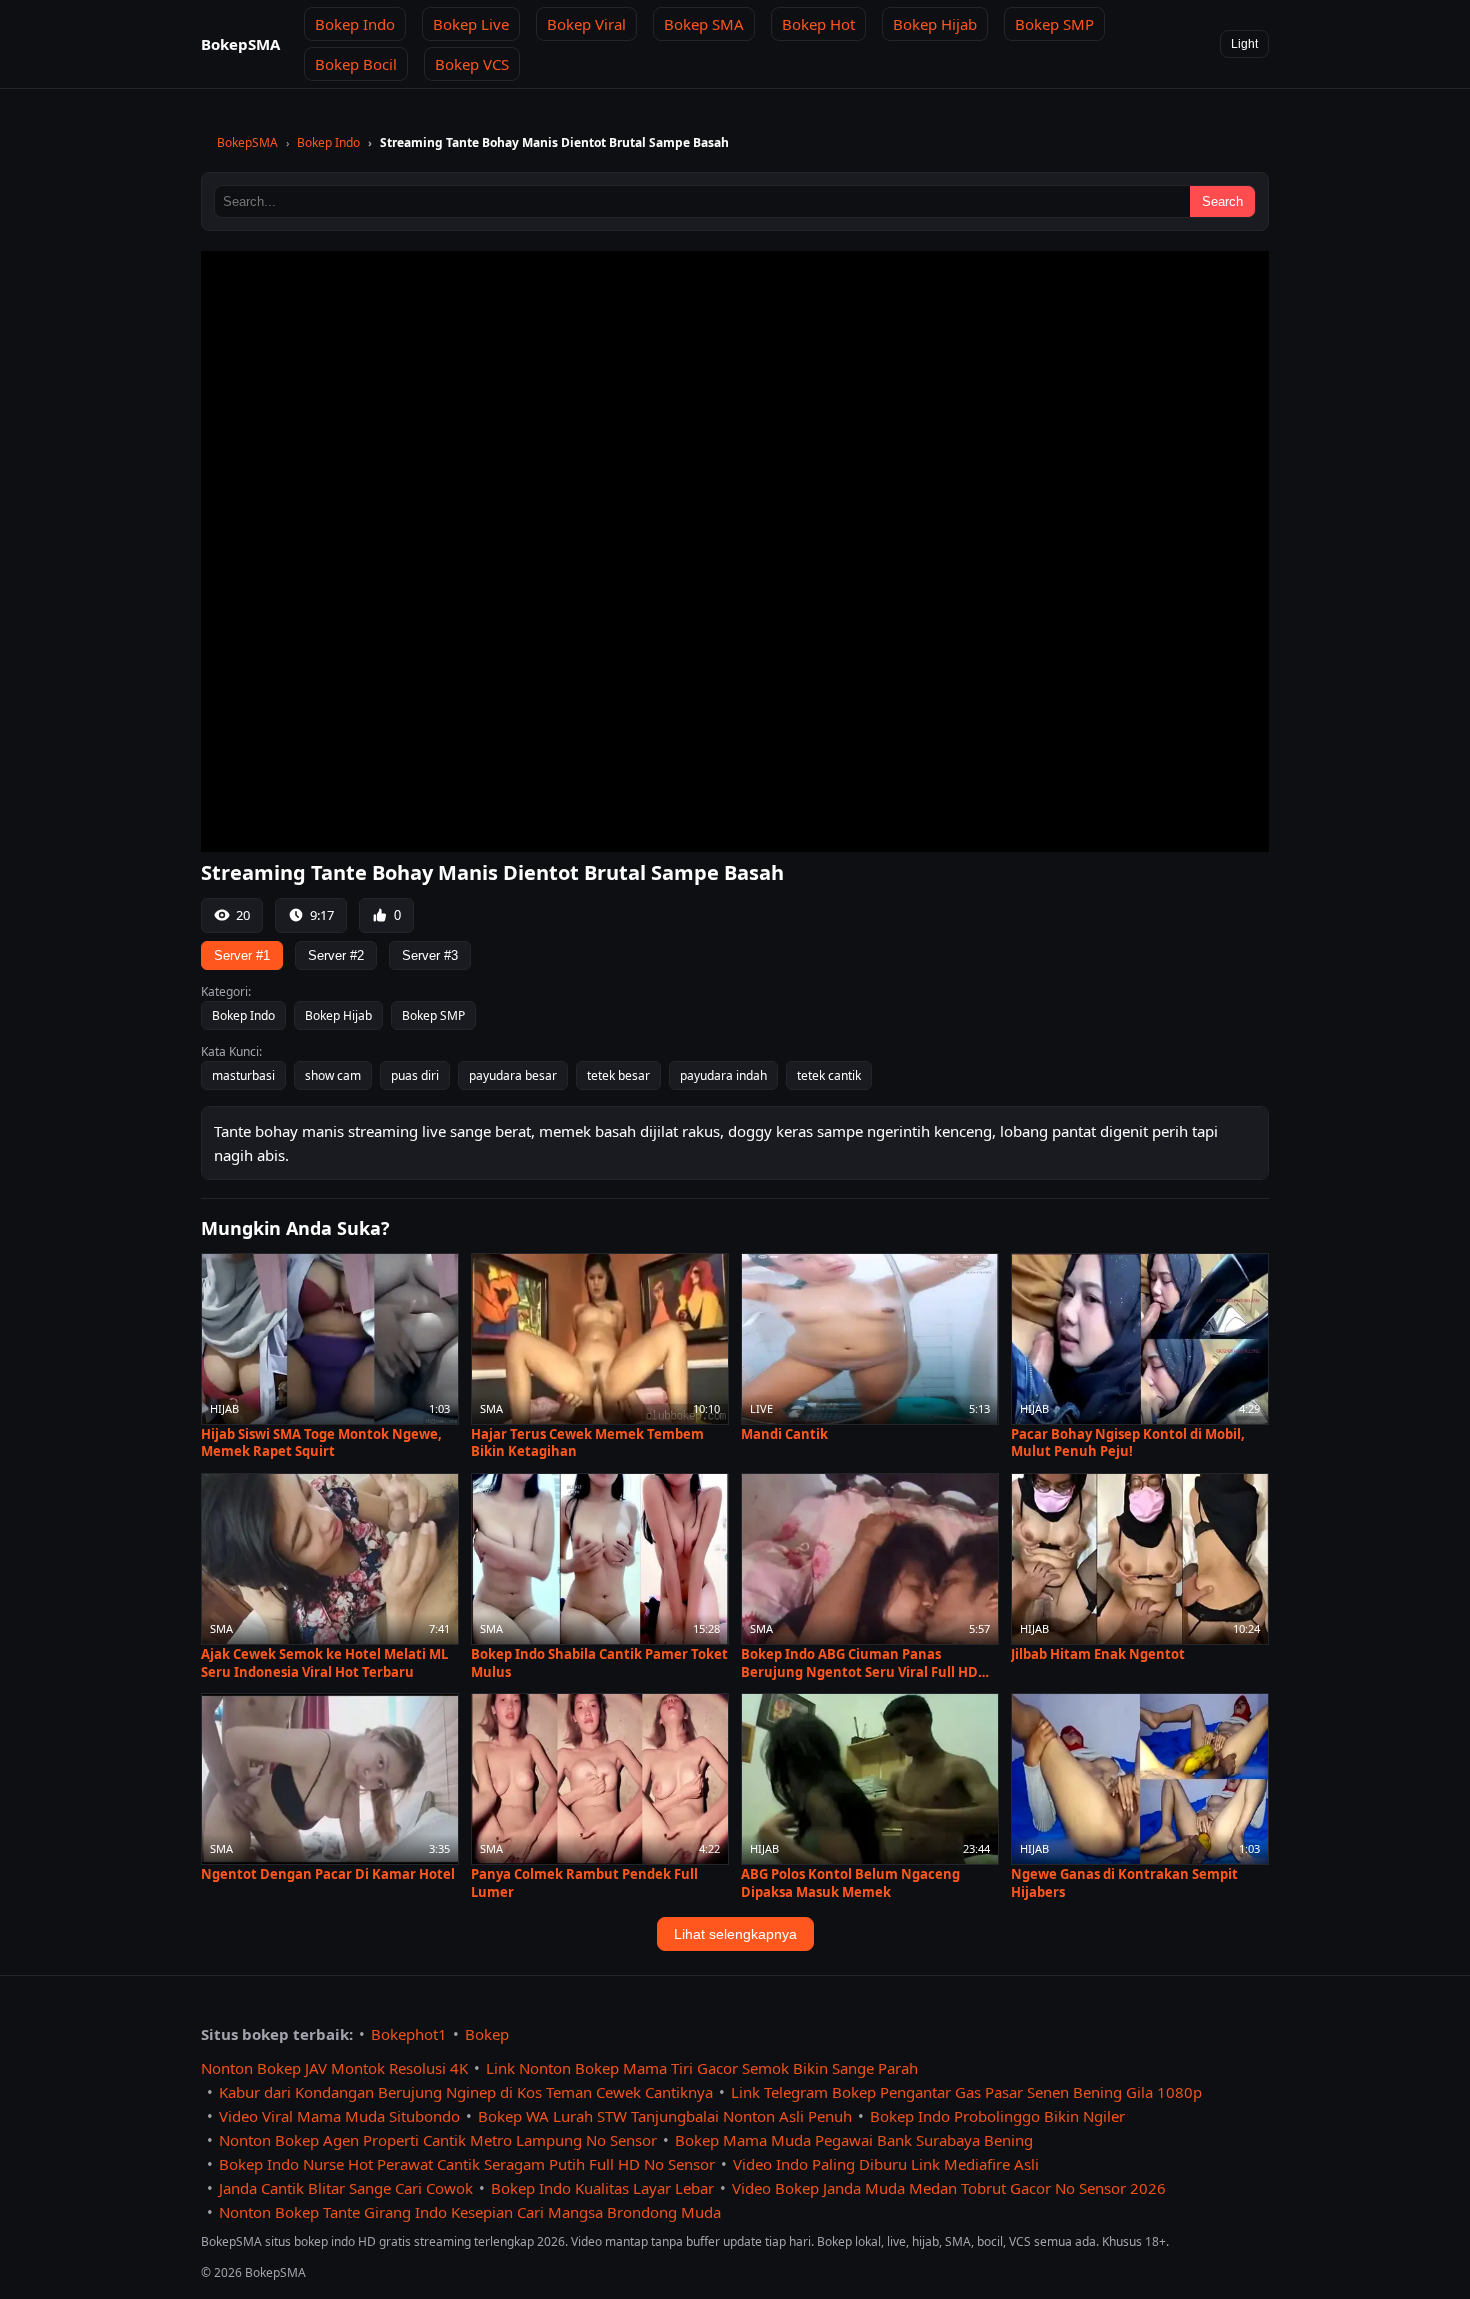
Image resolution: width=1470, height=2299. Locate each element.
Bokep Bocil (356, 64)
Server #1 (242, 955)
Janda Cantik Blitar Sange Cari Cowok (346, 2188)
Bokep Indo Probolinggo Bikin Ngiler (997, 2116)
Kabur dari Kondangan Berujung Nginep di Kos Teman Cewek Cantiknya (466, 2092)
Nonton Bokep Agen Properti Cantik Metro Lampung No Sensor (438, 2140)
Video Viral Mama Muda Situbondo (339, 2116)
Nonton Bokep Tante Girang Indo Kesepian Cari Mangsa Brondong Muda (470, 2212)
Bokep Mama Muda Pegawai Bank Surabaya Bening (854, 2140)
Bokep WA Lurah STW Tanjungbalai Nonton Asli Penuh (665, 2116)
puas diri (415, 1075)
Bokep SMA (704, 24)
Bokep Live (471, 24)
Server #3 (430, 955)
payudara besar (513, 1075)
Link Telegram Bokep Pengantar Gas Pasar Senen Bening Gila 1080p (966, 2092)
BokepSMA (247, 142)
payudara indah (723, 1075)
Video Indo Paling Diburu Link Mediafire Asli (886, 2164)
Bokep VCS (472, 64)
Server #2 (336, 955)
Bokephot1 (409, 2034)
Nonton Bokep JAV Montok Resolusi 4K (334, 2068)
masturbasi (243, 1075)
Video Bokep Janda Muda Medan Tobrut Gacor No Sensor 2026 (949, 2188)
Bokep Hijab (935, 24)
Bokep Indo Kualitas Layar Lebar (602, 2188)
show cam (333, 1075)
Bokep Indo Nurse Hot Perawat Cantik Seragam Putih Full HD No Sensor (467, 2164)
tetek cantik (829, 1075)
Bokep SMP (1054, 24)
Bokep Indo (355, 24)
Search (1222, 201)
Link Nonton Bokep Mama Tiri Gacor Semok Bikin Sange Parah (702, 2068)
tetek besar (618, 1075)
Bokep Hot (818, 24)
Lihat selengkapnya (735, 1934)
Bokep (487, 2034)
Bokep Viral (586, 24)
